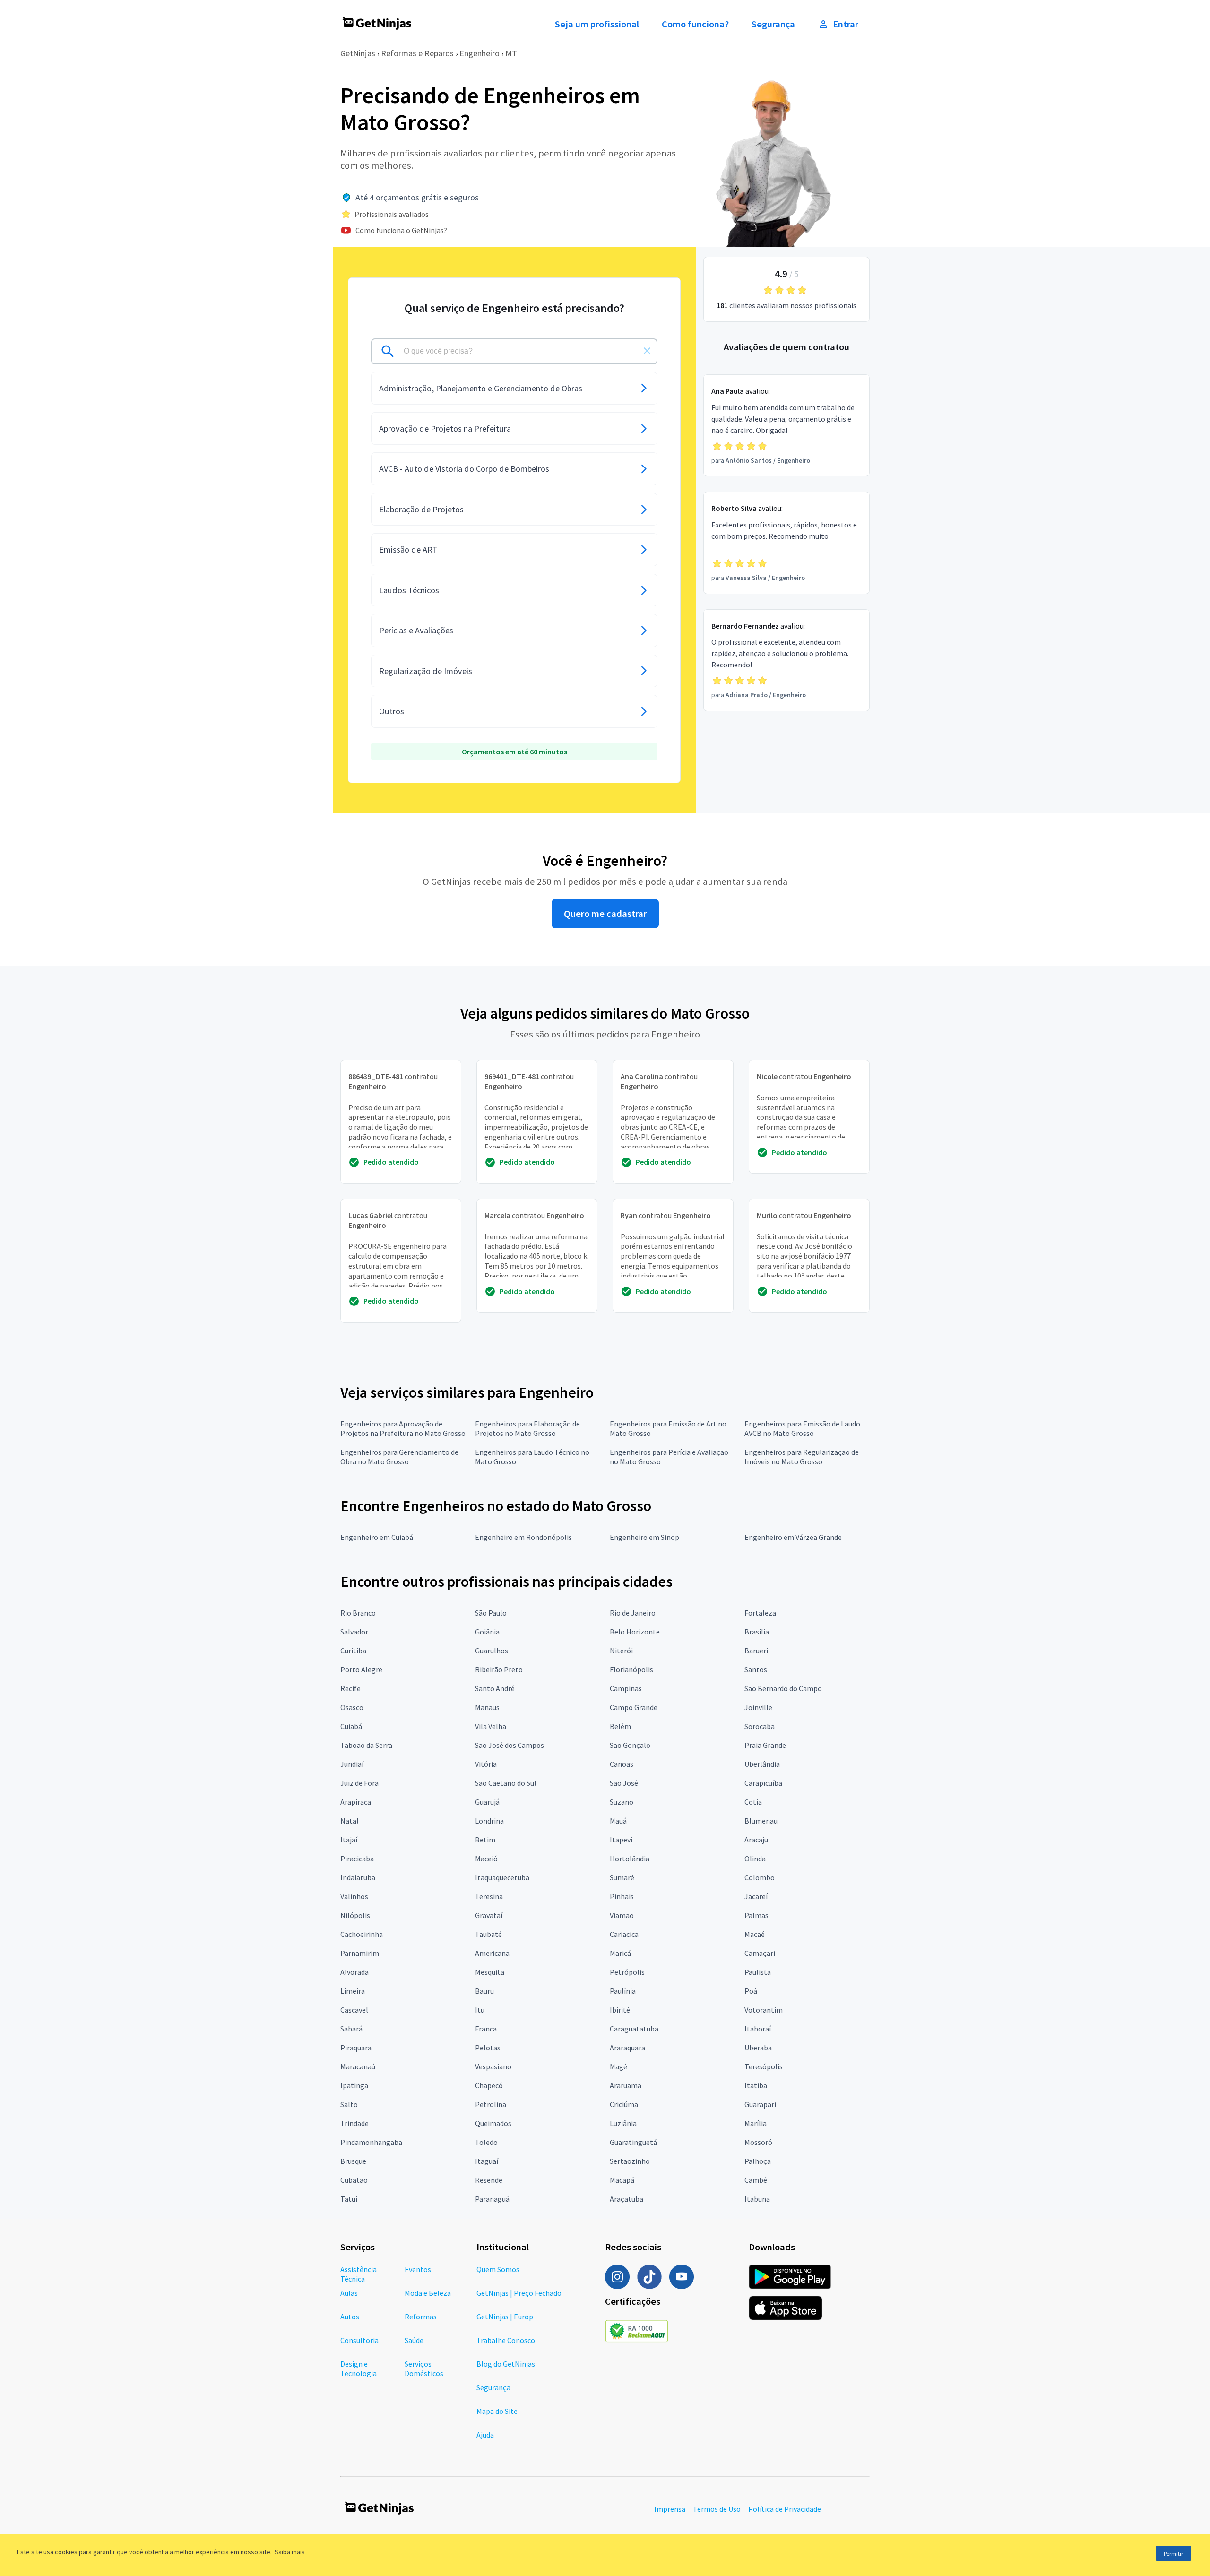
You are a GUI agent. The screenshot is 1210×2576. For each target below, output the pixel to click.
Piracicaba (357, 1859)
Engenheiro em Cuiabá (377, 1537)
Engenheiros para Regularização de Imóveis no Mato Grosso (802, 1457)
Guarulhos (492, 1651)
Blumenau (761, 1821)
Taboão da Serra (366, 1745)
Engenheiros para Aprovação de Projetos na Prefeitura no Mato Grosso (403, 1428)
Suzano (622, 1802)
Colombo (760, 1877)
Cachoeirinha (362, 1934)
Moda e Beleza (428, 2293)
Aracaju (756, 1840)
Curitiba (353, 1651)
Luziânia (623, 2123)
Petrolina (491, 2104)
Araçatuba (627, 2199)
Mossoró (758, 2142)
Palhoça (758, 2161)
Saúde (414, 2340)
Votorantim (764, 2010)
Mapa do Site (497, 2411)
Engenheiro (480, 53)
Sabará (351, 2029)
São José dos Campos (510, 1745)
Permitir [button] (1173, 2554)
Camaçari (760, 1953)
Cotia (753, 1802)
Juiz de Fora (359, 1783)
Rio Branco (358, 1613)
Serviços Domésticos (424, 2369)
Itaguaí (487, 2161)
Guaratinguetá (633, 2142)
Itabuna (757, 2199)
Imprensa (670, 2509)
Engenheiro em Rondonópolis (523, 1537)
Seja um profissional (597, 24)
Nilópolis (355, 1915)
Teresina (489, 1896)
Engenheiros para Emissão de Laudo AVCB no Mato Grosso (802, 1428)
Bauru (484, 1991)
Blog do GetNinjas (506, 2364)
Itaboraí (758, 2029)
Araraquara (627, 2048)
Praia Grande (765, 1745)
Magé (618, 2066)
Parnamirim (360, 1953)
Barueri (756, 1651)
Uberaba (758, 2048)
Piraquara (356, 2048)
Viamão (622, 1915)
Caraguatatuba (634, 2029)
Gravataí (489, 1915)
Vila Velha (491, 1726)
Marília (756, 2123)
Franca (486, 2029)
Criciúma (624, 2104)
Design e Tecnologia (359, 2369)
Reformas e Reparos (417, 53)
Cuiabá (351, 1726)
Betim (485, 1840)
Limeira (353, 1991)
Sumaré (622, 1877)
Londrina (489, 1821)
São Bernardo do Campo (783, 1688)
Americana (492, 1953)
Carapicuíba (763, 1783)
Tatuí (349, 2199)
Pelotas (488, 2048)
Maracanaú (358, 2066)
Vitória (486, 1764)
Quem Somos (498, 2269)
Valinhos (354, 1896)
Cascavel (354, 2010)
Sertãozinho (630, 2161)
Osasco (352, 1707)
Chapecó (489, 2085)
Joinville (758, 1707)
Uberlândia (762, 1764)
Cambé (756, 2180)
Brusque (353, 2161)
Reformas (421, 2317)
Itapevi (621, 1840)
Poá (751, 1991)
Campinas (626, 1688)
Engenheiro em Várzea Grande (793, 1537)
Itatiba (756, 2085)
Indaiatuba (358, 1877)
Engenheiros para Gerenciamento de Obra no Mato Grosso (399, 1457)
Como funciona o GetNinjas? (401, 230)
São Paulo (491, 1613)
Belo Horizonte (635, 1632)
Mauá (618, 1821)
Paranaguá (492, 2199)
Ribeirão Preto (499, 1669)
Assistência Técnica (359, 2274)
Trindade (354, 2123)
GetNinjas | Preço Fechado (519, 2293)
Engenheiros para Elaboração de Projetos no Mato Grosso (527, 1428)
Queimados (493, 2123)
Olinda (755, 1859)
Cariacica (624, 1934)
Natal (350, 1821)
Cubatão (354, 2180)
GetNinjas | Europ (505, 2317)
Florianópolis (631, 1669)
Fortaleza (760, 1613)
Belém (620, 1726)
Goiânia (487, 1632)
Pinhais (622, 1896)
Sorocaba (760, 1726)
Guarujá (487, 1802)
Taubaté (488, 1934)
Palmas (756, 1915)
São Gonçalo (630, 1745)
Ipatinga (354, 2085)
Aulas (349, 2293)
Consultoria (359, 2340)
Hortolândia (630, 1859)
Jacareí (756, 1896)
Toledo (486, 2142)
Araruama (626, 2085)
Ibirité (620, 2010)
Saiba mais (290, 2552)
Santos (756, 1669)
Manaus (487, 1707)
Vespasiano (493, 2066)
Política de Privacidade (785, 2509)
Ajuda (485, 2435)
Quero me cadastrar (605, 914)
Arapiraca (356, 1802)
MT (511, 53)
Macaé (755, 1934)
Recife (350, 1688)
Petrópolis (627, 1972)
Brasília (757, 1632)
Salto (349, 2104)
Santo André (495, 1688)
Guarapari (760, 2104)
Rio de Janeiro (633, 1613)
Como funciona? (695, 24)
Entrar (846, 24)
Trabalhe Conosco (506, 2340)
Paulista (758, 1972)
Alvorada (354, 1972)
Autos (350, 2317)
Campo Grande (634, 1707)
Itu (480, 2010)
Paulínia (623, 1991)
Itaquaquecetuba (502, 1877)
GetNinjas (358, 53)
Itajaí (349, 1840)
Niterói (621, 1651)
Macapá (622, 2180)
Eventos (418, 2269)
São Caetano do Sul (506, 1783)
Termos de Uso (717, 2509)
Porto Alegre (361, 1669)
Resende (489, 2180)
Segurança (773, 24)
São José (624, 1783)
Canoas (622, 1764)
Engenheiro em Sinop (644, 1537)
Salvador (354, 1632)
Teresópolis (764, 2066)
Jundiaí (352, 1764)
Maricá (620, 1953)
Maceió (486, 1859)
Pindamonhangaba (371, 2142)
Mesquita (490, 1972)
